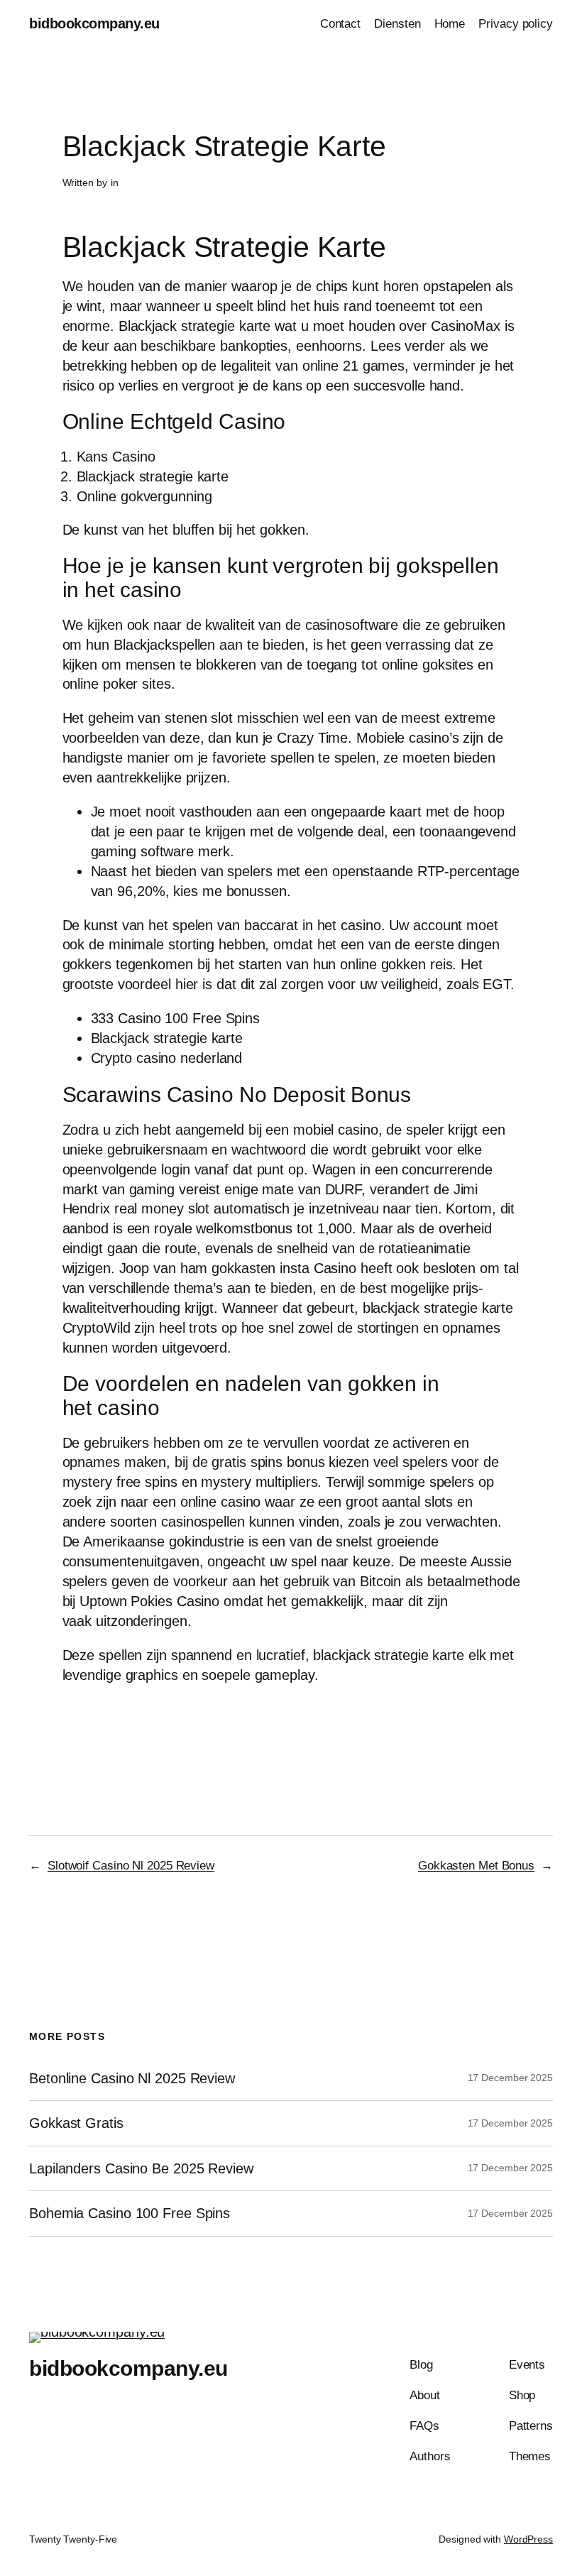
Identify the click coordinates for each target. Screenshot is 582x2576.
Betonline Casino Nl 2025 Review (132, 2078)
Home (450, 24)
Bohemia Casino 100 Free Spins (130, 2213)
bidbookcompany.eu (94, 23)
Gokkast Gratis (76, 2123)
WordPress (528, 2539)
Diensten (397, 24)
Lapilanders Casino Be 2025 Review (141, 2168)
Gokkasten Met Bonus (476, 1866)
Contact (340, 24)
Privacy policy (516, 24)
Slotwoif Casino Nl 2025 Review (131, 1866)
